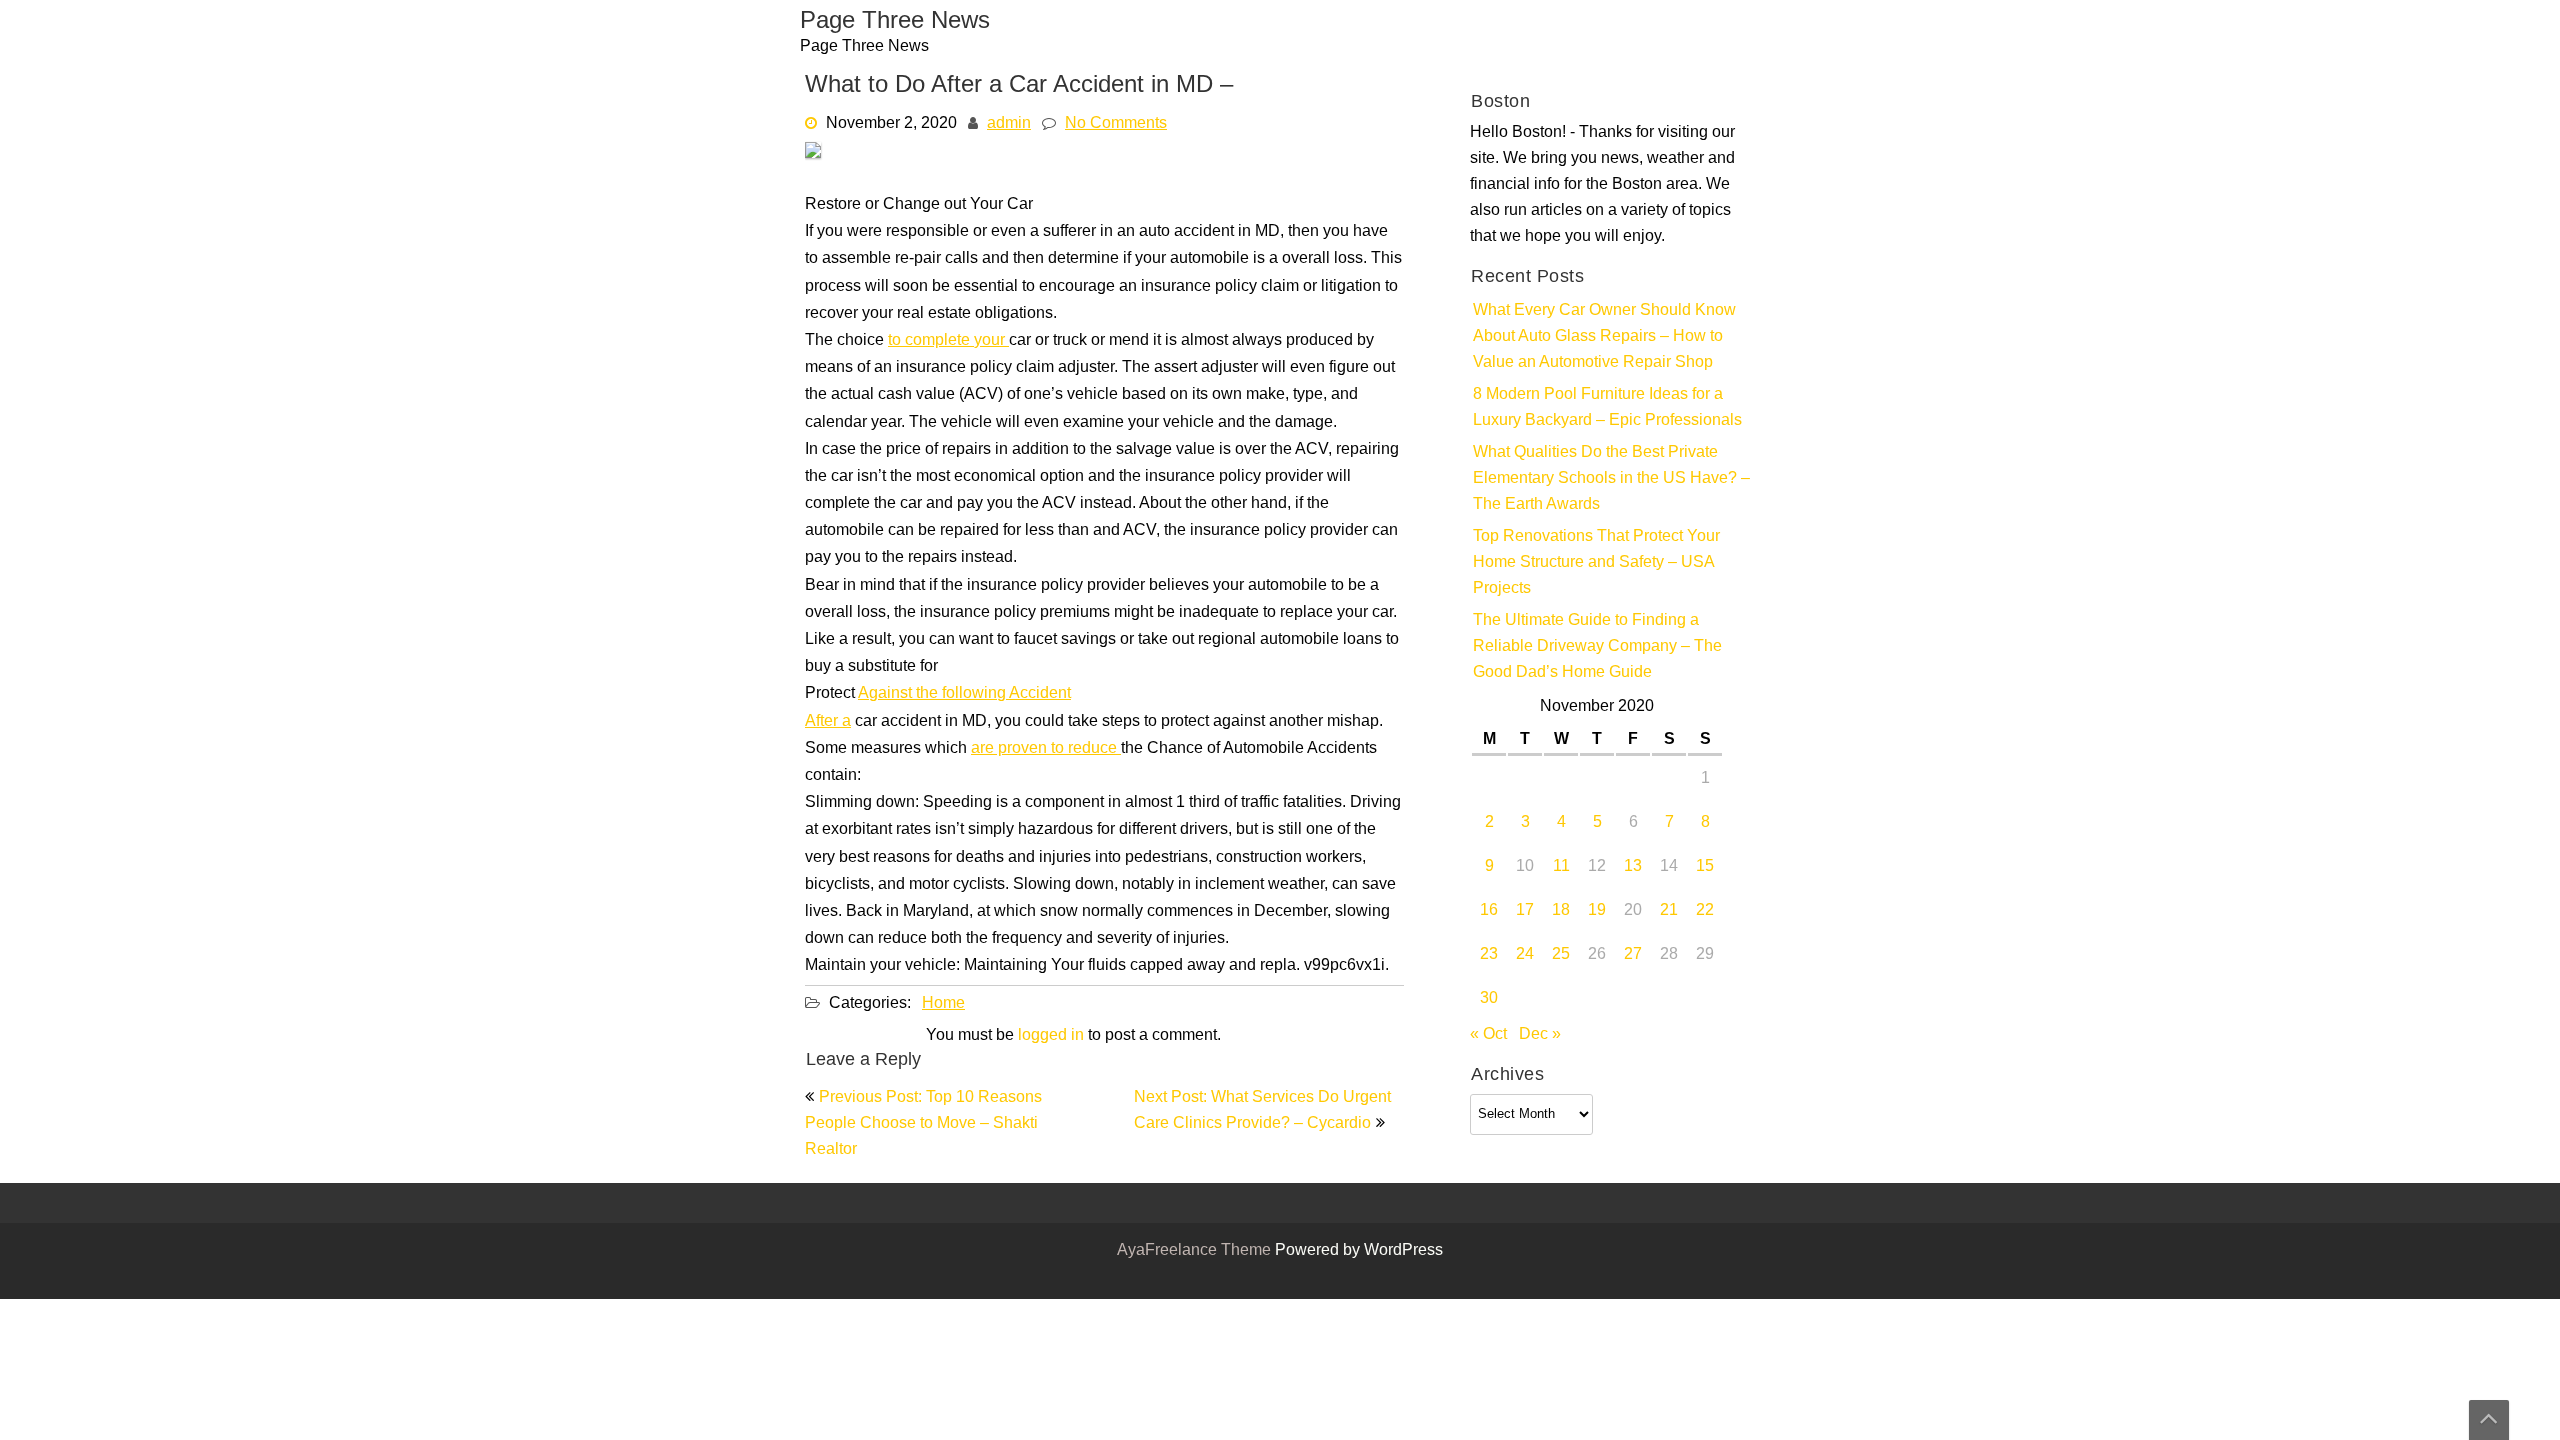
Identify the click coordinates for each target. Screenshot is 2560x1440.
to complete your (948, 341)
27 (1633, 955)
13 (1633, 867)
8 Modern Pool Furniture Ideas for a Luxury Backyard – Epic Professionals (1607, 408)
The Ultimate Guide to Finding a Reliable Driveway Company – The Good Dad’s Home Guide (1597, 647)
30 (1489, 999)
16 (1489, 911)
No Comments (1116, 124)
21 (1669, 911)
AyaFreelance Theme (1196, 1251)
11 (1561, 867)
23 (1489, 955)
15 (1705, 867)
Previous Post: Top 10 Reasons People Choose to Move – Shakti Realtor (923, 1124)
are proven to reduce (1046, 749)
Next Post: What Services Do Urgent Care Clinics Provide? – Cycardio (1262, 1111)
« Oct (1488, 1035)
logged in (1051, 1036)
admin (1009, 124)
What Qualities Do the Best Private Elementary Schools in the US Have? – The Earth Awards (1611, 479)
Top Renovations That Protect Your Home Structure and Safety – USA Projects (1596, 563)
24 (1525, 955)
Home (943, 1004)
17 (1525, 911)
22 (1705, 911)
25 (1561, 955)
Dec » (1540, 1035)
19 (1597, 911)
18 (1561, 911)
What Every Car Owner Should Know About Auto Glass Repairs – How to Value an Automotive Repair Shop (1604, 337)
